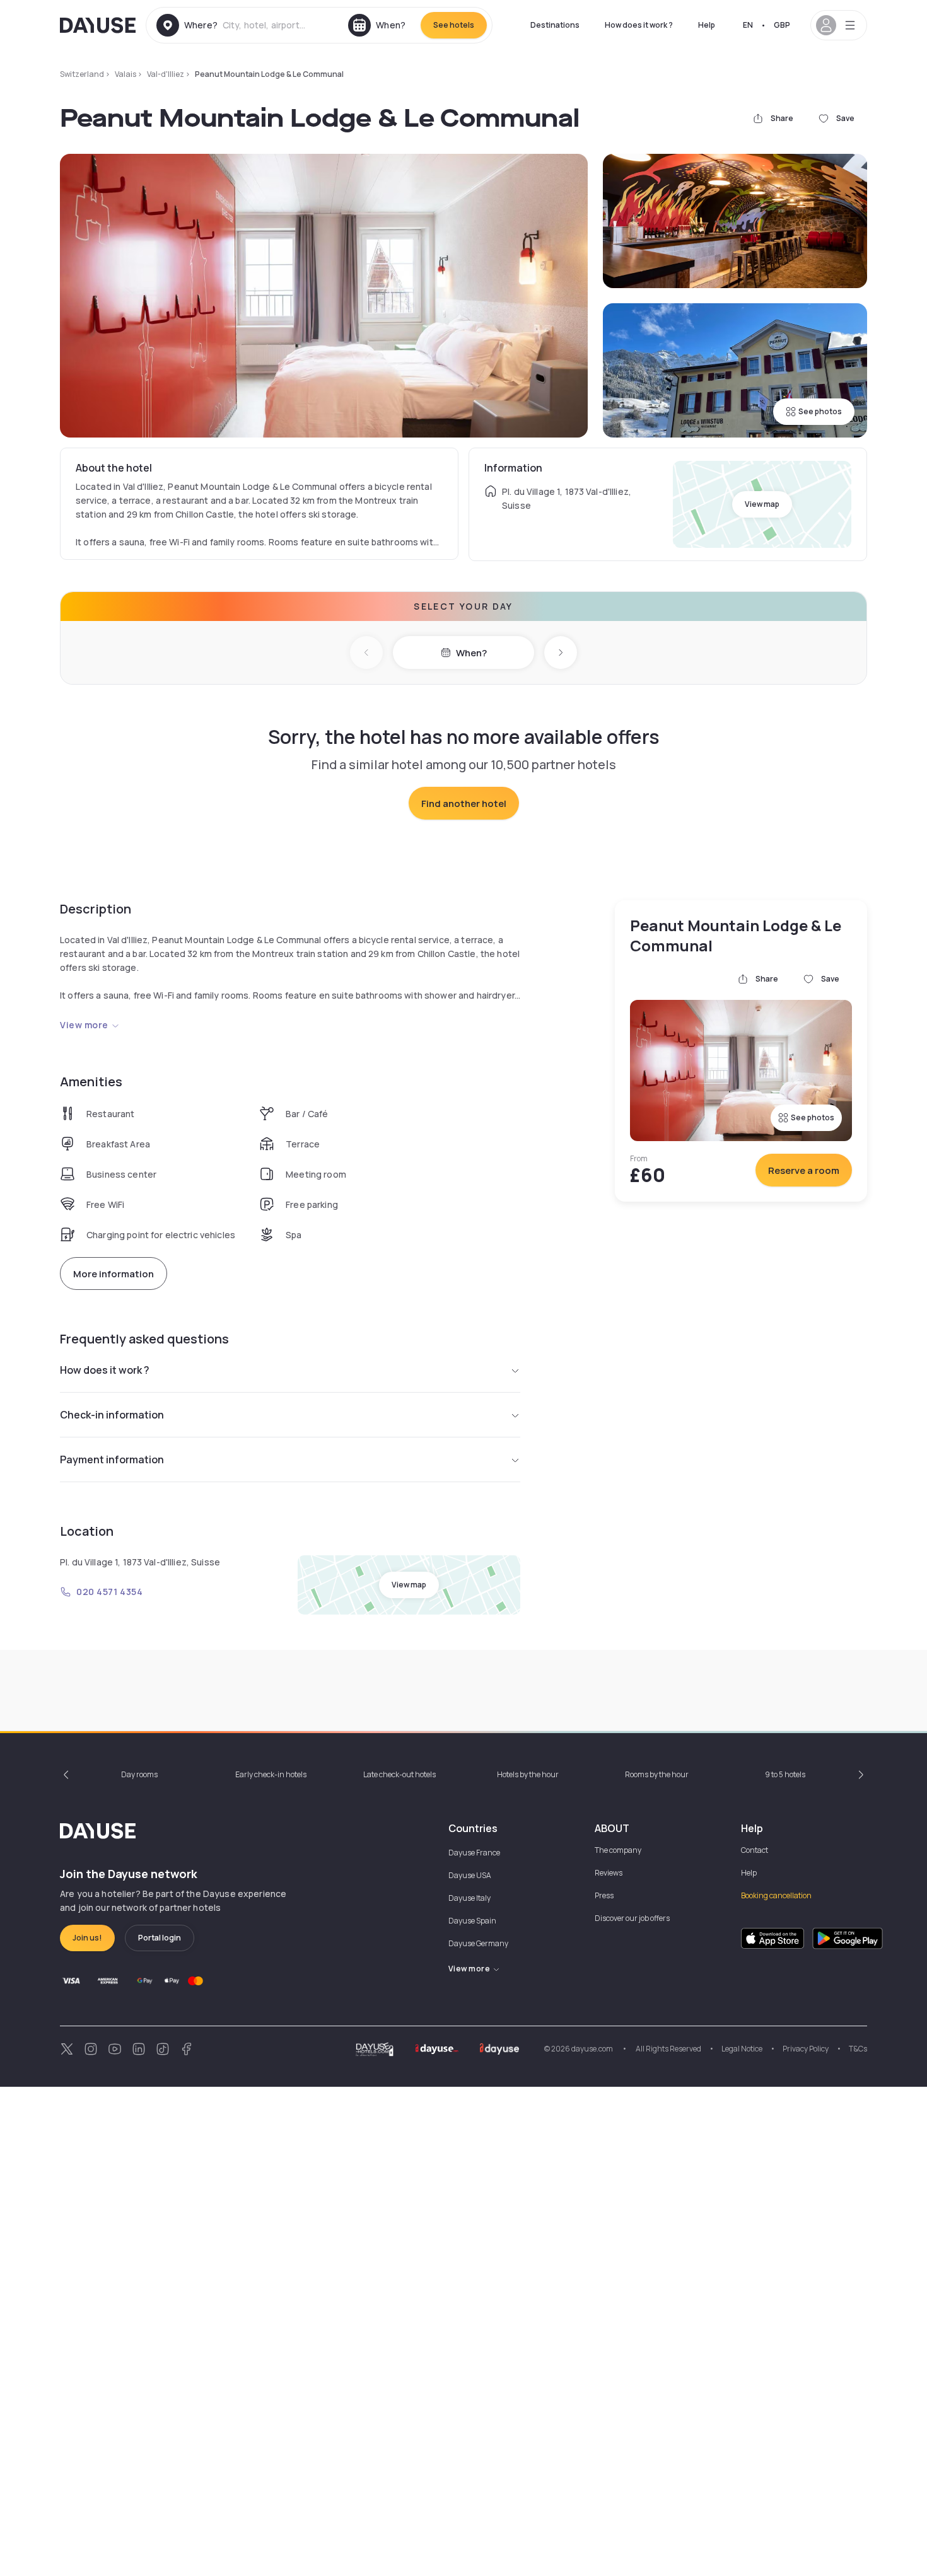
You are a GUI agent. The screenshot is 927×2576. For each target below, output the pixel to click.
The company (618, 1850)
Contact (755, 1850)
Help (707, 25)
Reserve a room (804, 1170)
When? (471, 653)
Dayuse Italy (469, 1898)
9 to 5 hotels (785, 1774)
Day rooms (139, 1774)
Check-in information (112, 1415)
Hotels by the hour (528, 1774)
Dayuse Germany (478, 1943)
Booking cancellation (776, 1895)
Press (604, 1895)
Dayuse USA (470, 1875)
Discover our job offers (632, 1918)
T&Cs (858, 2049)
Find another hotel (464, 804)
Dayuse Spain (472, 1921)
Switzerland (82, 74)
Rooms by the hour (657, 1774)
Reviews (609, 1873)
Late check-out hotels (399, 1774)
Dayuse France (474, 1853)
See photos (820, 411)
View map (762, 504)
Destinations (555, 25)
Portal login (160, 1938)
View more (84, 1025)
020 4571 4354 (109, 1592)
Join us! (87, 1938)
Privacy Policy (806, 2049)
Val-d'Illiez (166, 74)
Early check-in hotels (271, 1774)
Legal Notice (742, 2049)
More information (114, 1274)
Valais (125, 74)
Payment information (112, 1459)
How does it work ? (639, 25)
